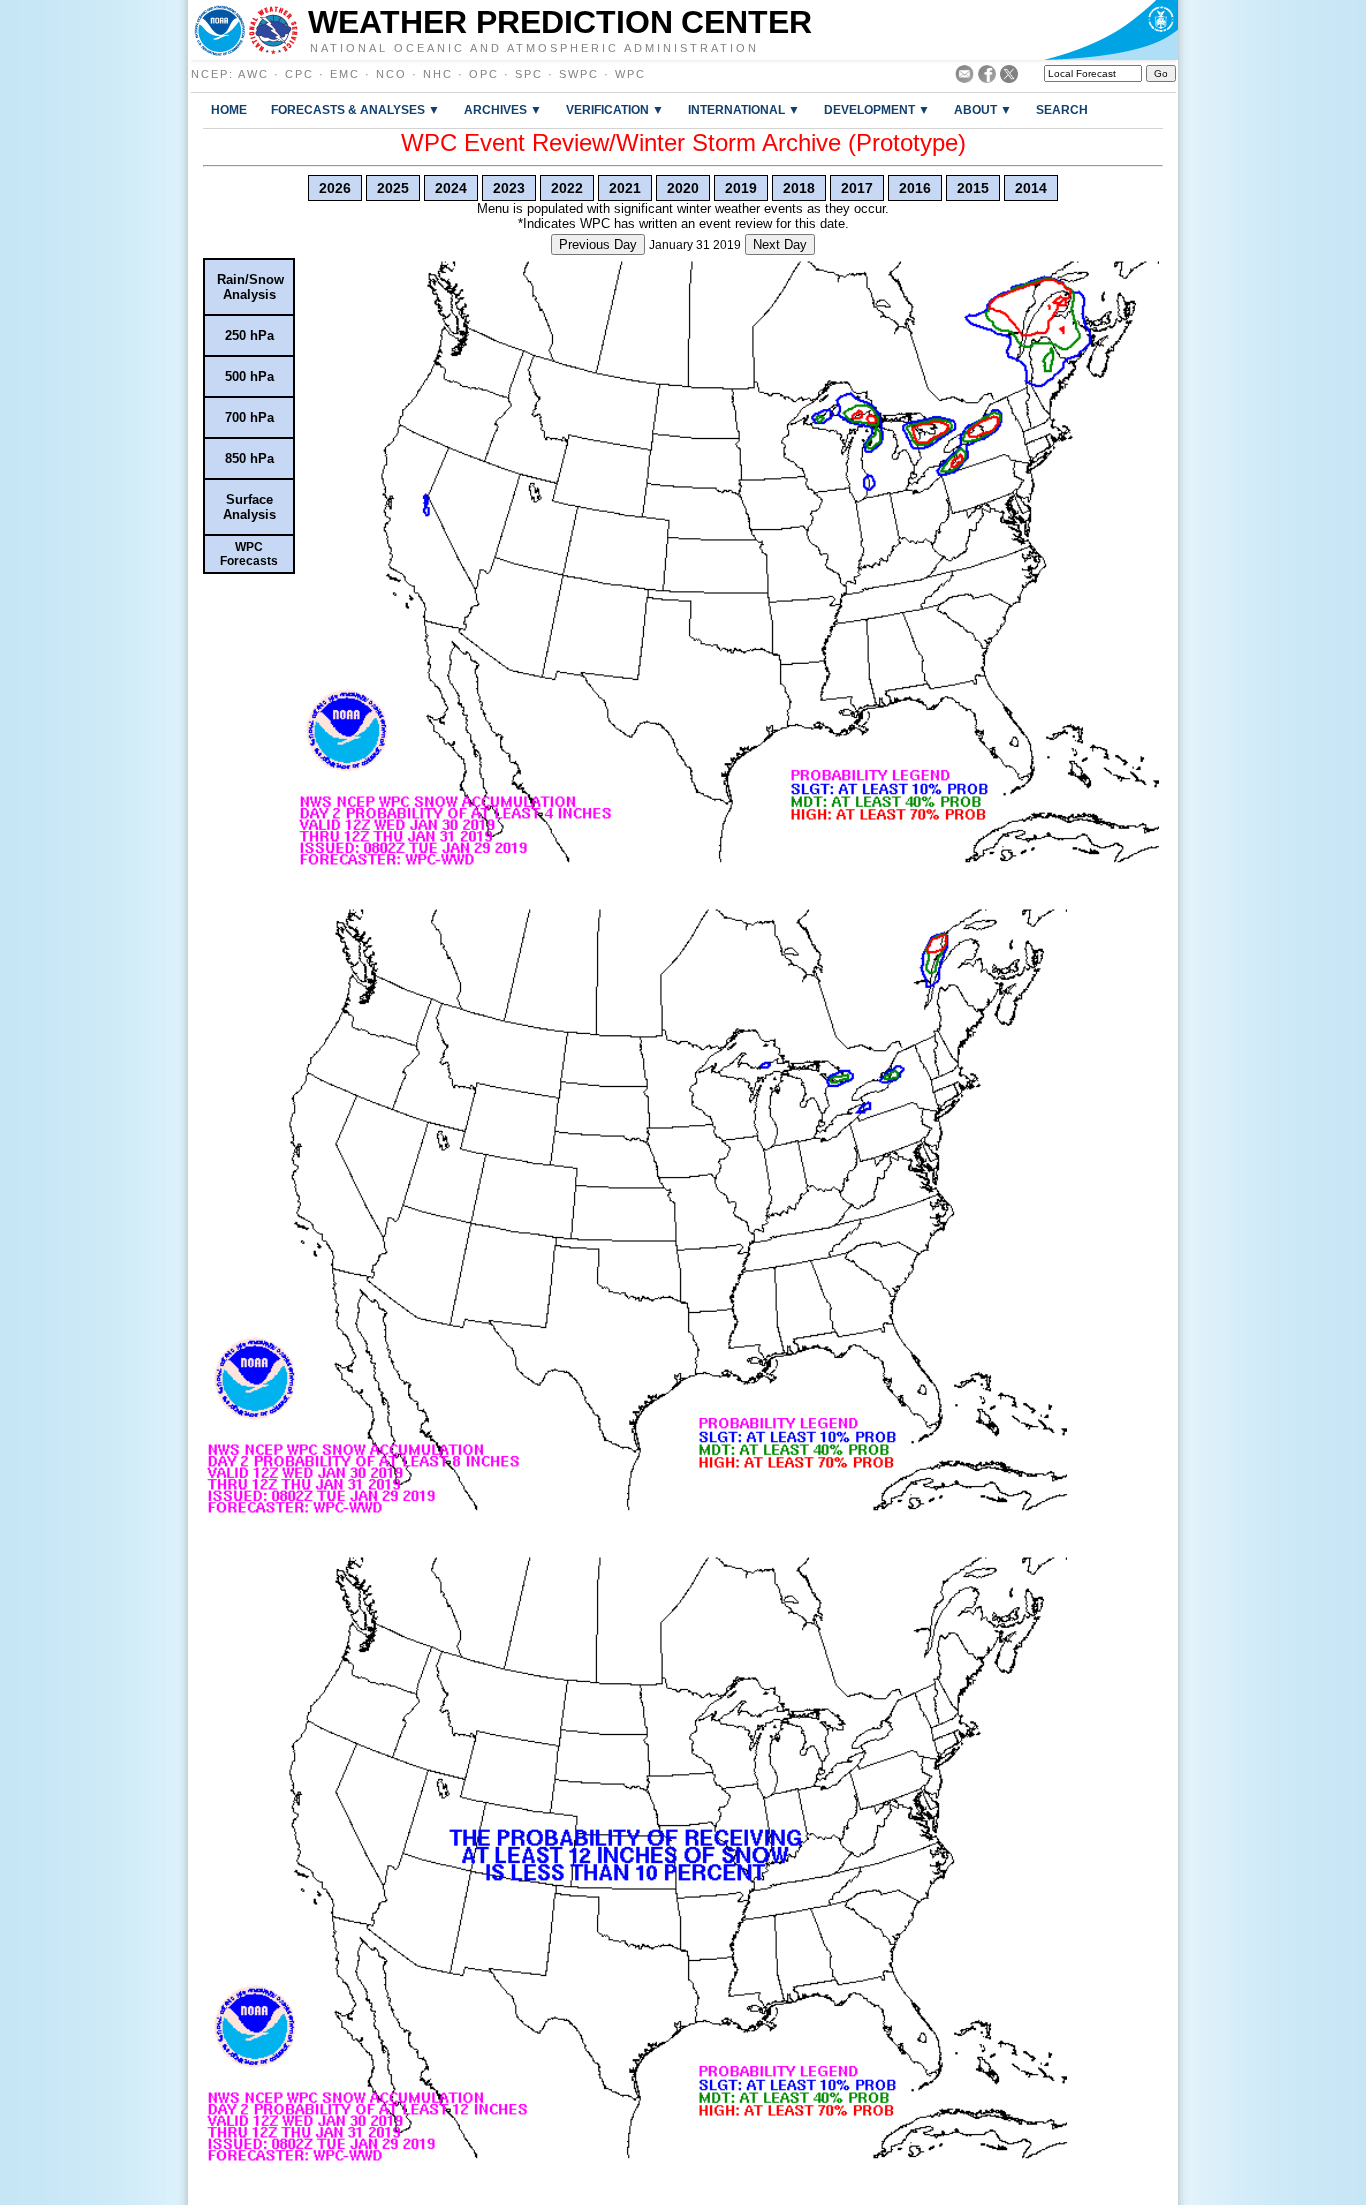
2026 (335, 188)
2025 (393, 188)
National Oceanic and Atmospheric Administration (534, 47)
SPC (529, 74)
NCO (391, 74)
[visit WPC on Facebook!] (987, 77)
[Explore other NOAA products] (220, 30)
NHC (438, 74)
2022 (567, 188)
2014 (1031, 188)
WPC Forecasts (249, 554)
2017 (857, 188)
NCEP (210, 74)
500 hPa (249, 376)
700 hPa (249, 417)
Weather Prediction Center (560, 22)
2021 (625, 188)
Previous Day (598, 244)
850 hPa (249, 458)
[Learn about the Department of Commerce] (1110, 30)
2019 (741, 188)
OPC (484, 74)
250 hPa (249, 335)
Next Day (780, 244)
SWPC (579, 74)
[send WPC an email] (964, 77)
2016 (915, 188)
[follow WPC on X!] (1009, 77)
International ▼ (744, 109)
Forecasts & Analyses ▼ (355, 109)
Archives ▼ (503, 109)
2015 (973, 188)
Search (1062, 109)
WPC (630, 74)
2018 (799, 188)
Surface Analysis (249, 507)
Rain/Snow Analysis (250, 287)
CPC (299, 74)
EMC (345, 74)
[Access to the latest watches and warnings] (273, 30)
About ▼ (983, 109)
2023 (509, 188)
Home (229, 109)
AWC (253, 74)
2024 (451, 188)
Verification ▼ (615, 109)
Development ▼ (877, 109)
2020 (683, 188)
